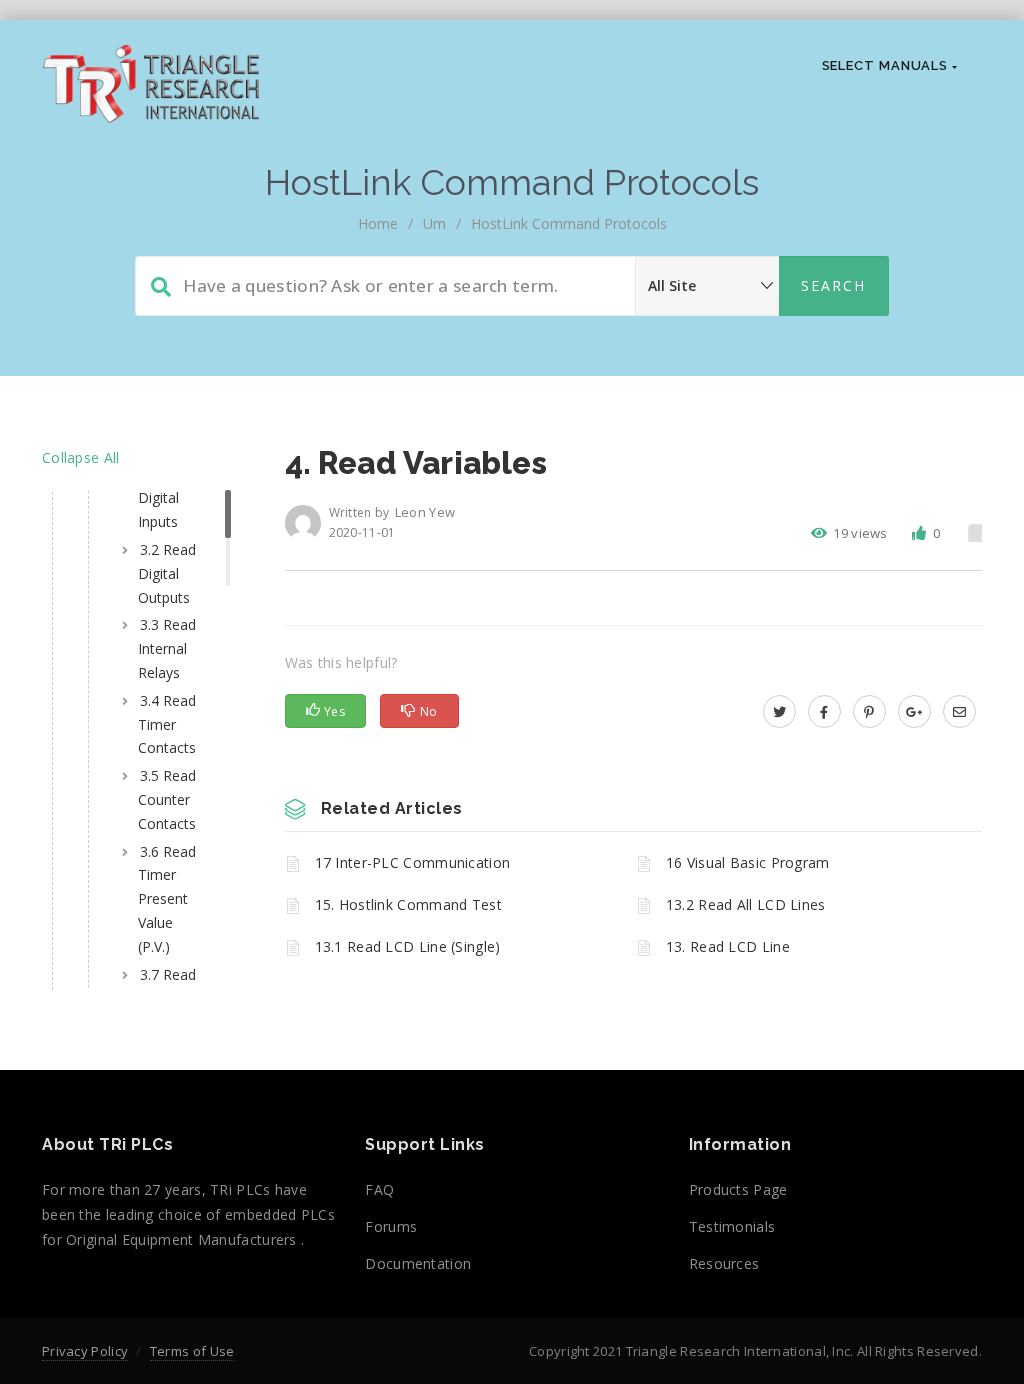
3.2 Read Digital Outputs (167, 573)
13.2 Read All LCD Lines (746, 904)
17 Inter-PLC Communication (413, 862)
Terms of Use (192, 1351)
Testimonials (732, 1226)
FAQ (379, 1189)
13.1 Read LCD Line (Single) (408, 946)
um (434, 223)
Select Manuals (887, 65)
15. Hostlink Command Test (409, 904)
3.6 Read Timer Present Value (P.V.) (167, 899)
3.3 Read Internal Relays (167, 648)
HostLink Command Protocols (569, 223)
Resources (724, 1263)
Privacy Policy (85, 1351)
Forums (391, 1226)
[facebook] (824, 711)
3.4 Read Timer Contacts (167, 724)
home (378, 223)
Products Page (738, 1189)
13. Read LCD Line (728, 946)
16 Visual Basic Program (748, 862)
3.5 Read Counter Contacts (167, 799)
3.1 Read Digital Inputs (167, 498)
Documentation (418, 1263)
